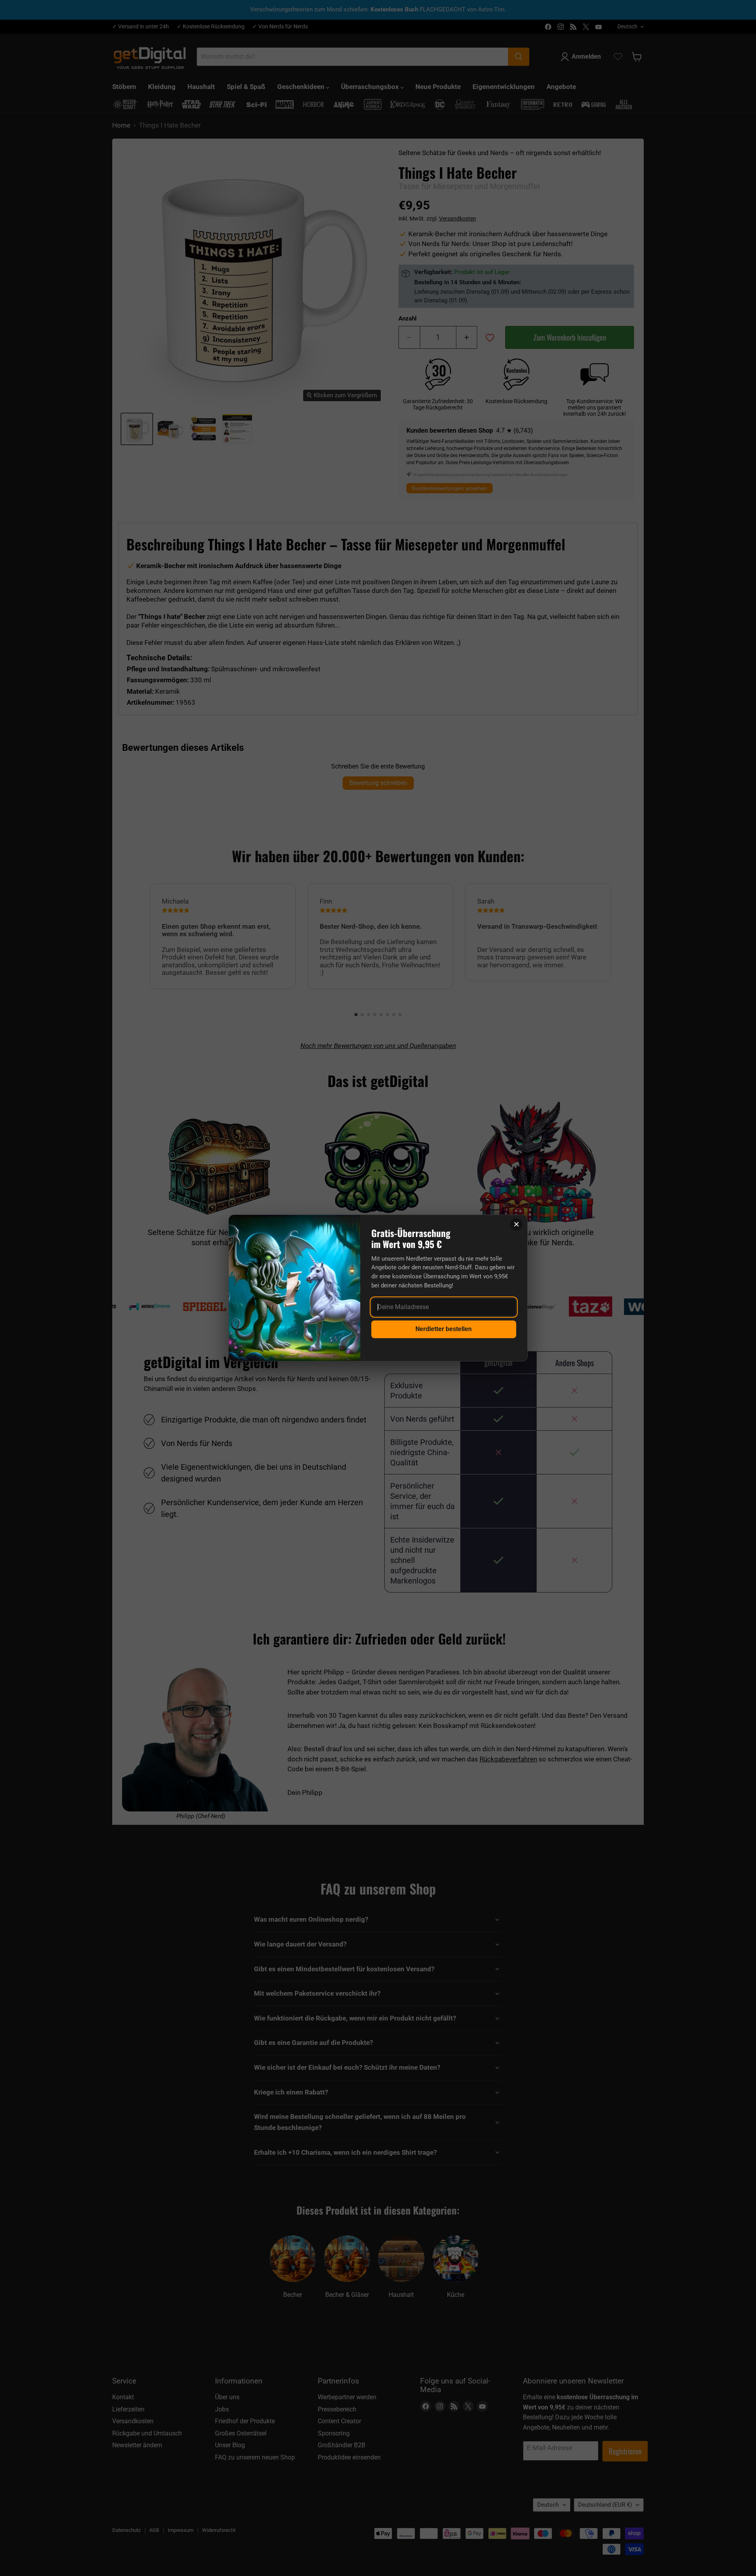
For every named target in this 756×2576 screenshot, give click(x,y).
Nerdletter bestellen (444, 1329)
